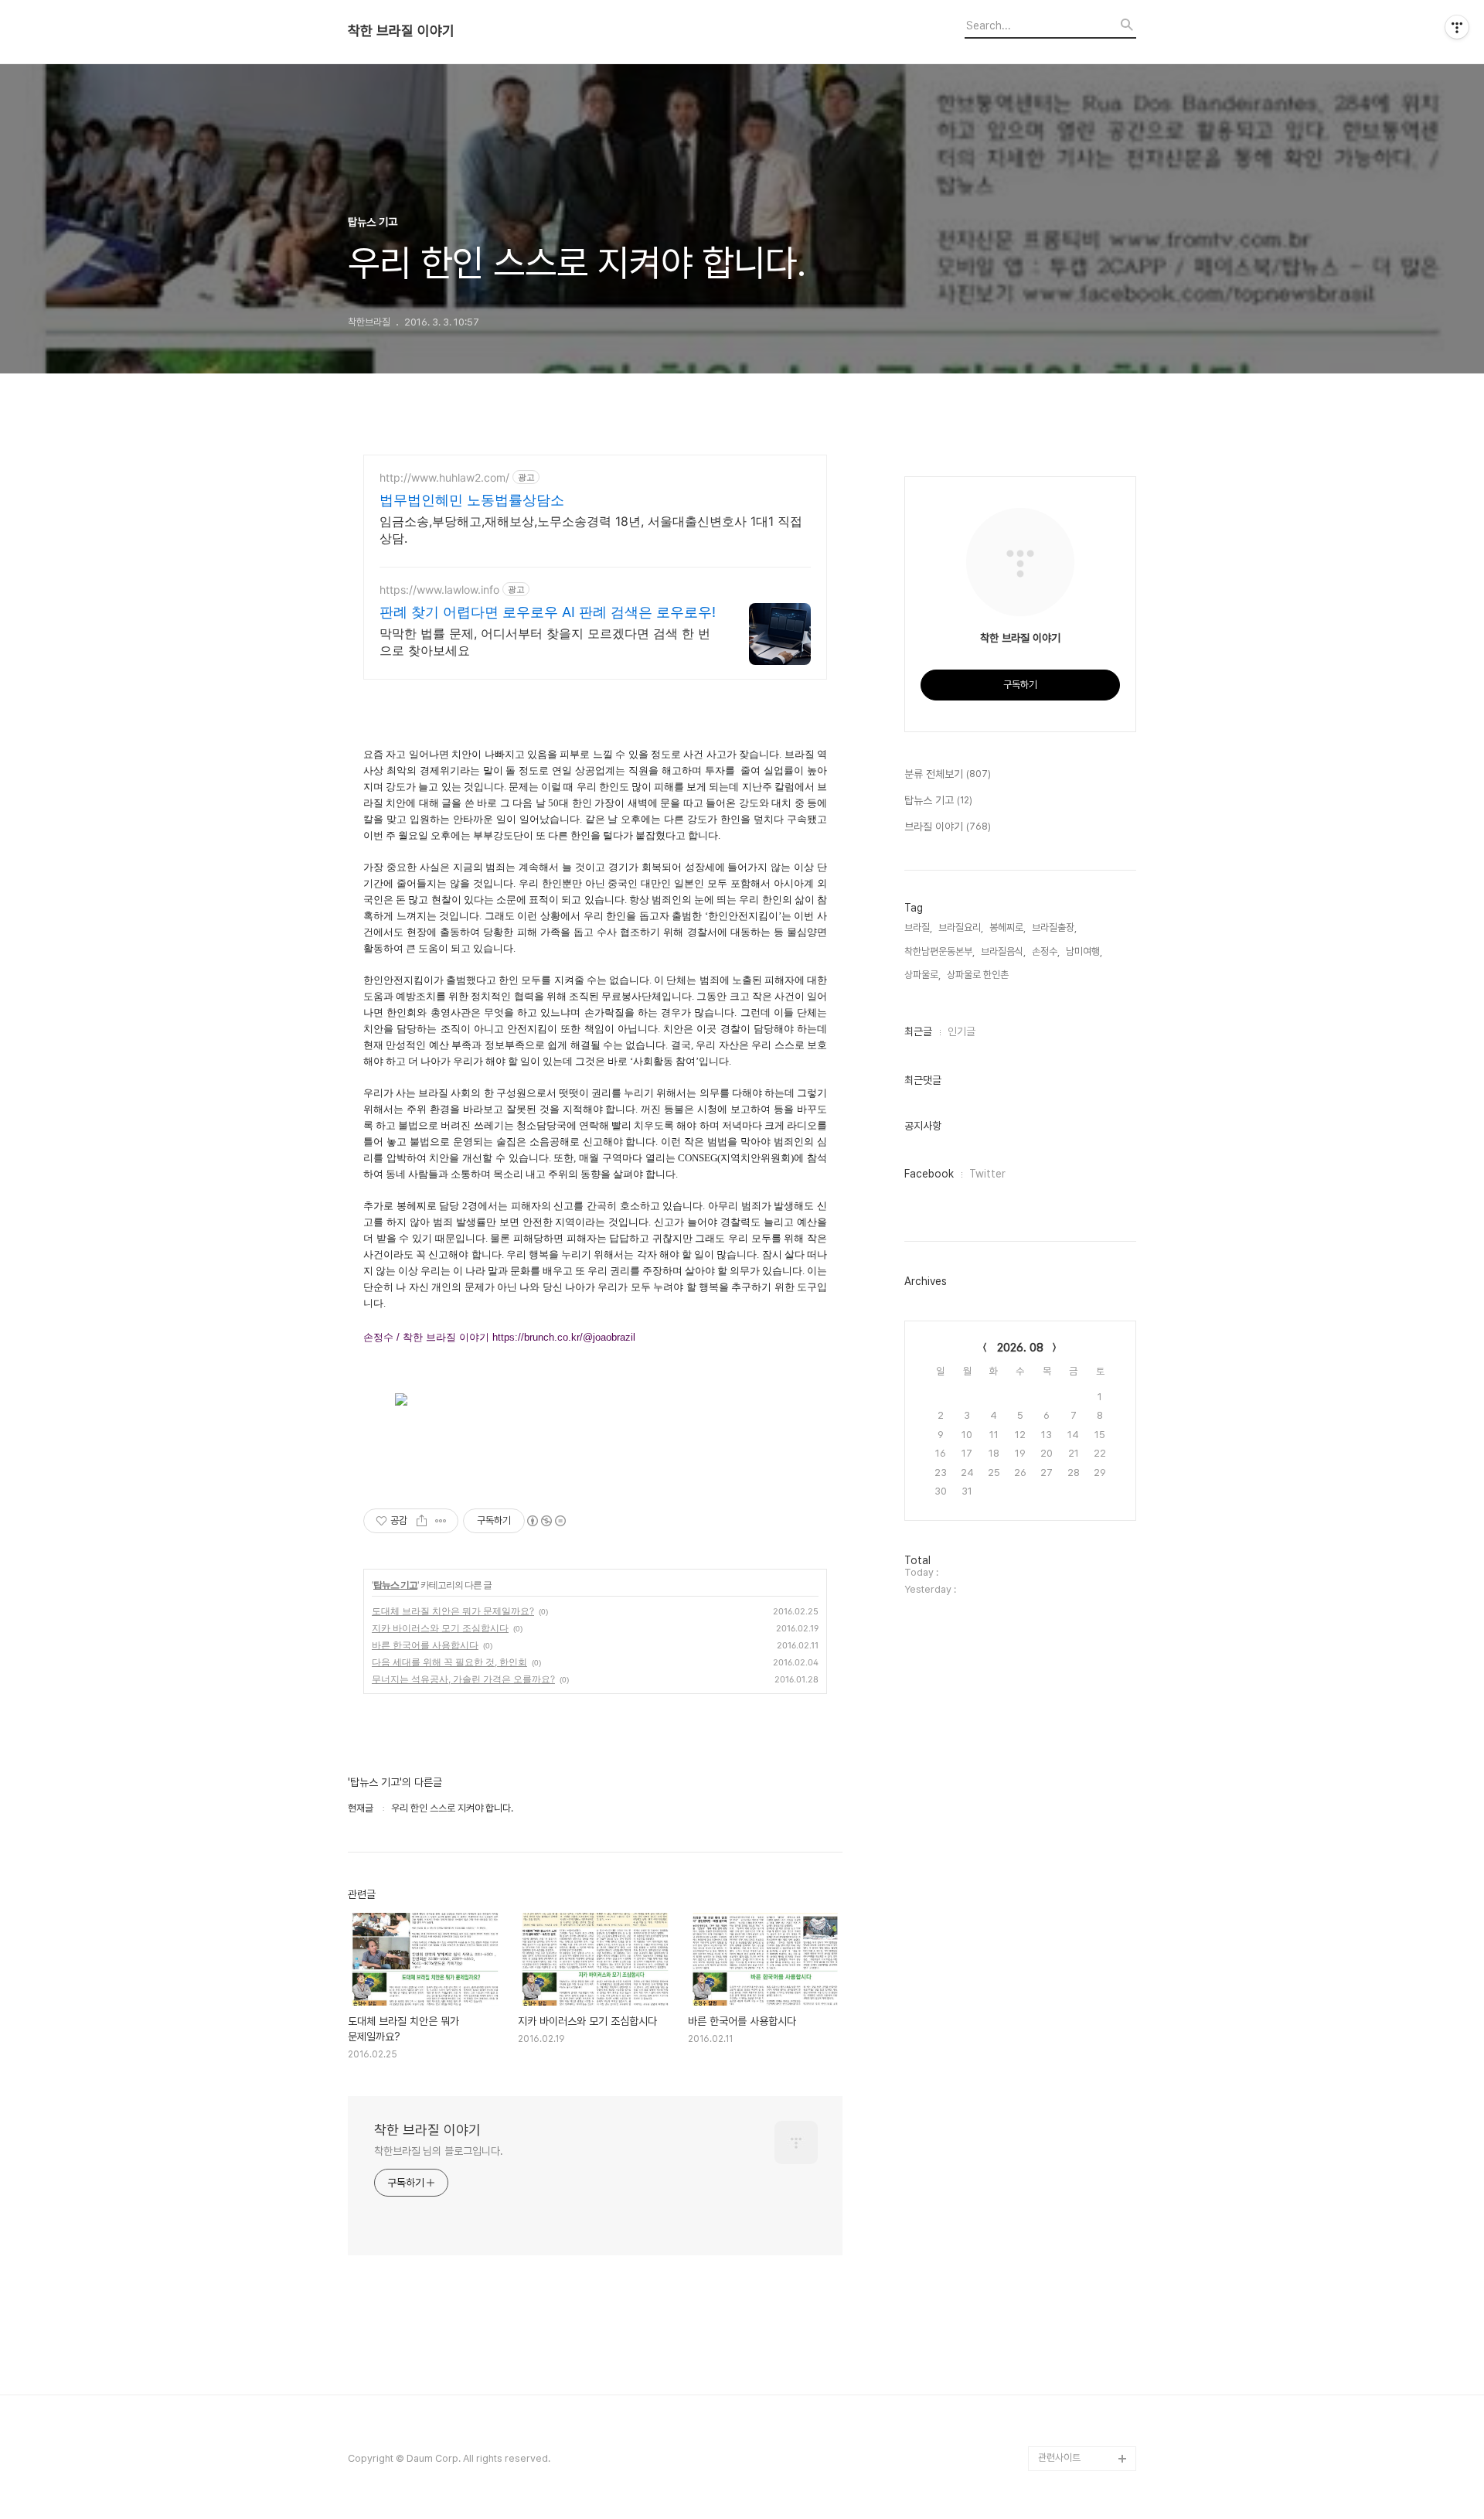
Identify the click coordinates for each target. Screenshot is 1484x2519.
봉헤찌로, (1007, 927)
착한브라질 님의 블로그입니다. (438, 2151)
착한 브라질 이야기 (401, 31)
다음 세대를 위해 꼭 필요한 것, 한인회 (449, 1662)
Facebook (929, 1174)
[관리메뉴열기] (1457, 27)
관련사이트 (1059, 2458)
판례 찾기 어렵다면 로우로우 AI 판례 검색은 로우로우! (548, 612)
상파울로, (922, 975)
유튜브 (1052, 2409)
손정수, (1046, 951)
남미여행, (1084, 951)
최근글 (918, 1031)
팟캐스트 (1056, 2434)
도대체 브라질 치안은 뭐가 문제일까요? (453, 1611)
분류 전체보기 (948, 774)
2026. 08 (1020, 1348)
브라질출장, (1054, 927)
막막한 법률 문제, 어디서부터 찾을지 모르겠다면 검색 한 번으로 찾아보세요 (545, 642)
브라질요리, (961, 927)
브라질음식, (1003, 951)
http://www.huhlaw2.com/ (444, 477)
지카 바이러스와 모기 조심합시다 (440, 1628)
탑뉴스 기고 (395, 1585)
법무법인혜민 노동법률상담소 (472, 500)
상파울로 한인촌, (979, 975)
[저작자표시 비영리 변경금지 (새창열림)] (546, 1521)
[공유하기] (422, 1521)
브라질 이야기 (948, 827)
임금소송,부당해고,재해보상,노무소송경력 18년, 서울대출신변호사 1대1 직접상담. (591, 530)
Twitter (987, 1174)
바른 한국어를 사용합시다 (425, 1645)
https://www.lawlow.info (439, 590)
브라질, (918, 927)
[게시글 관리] (441, 1521)
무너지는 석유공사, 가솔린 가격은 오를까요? (463, 1679)
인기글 (962, 1031)
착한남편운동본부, (939, 951)
